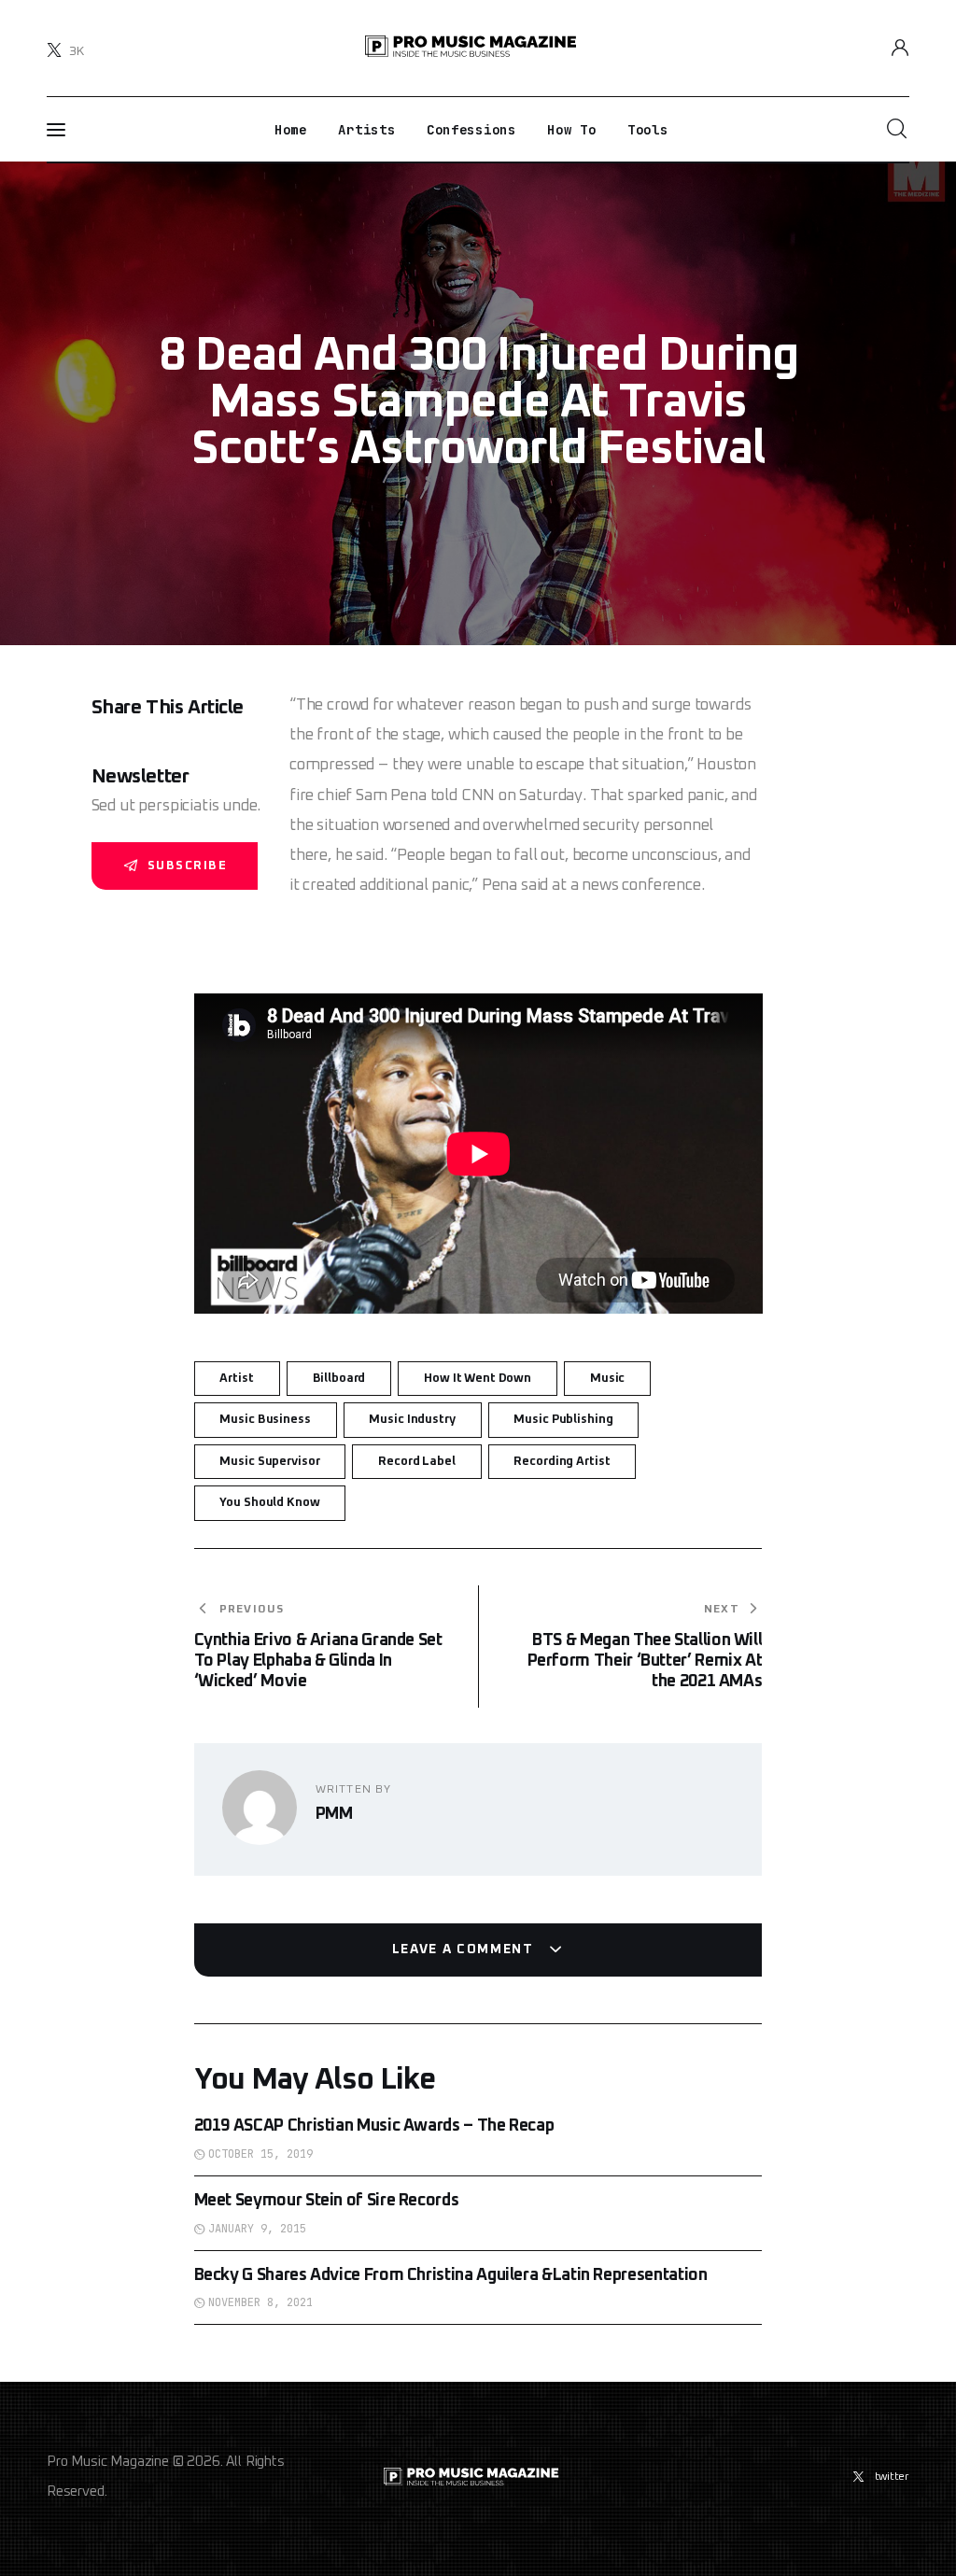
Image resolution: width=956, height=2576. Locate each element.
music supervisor (269, 1462)
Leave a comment (465, 1950)
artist (236, 1379)
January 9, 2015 (257, 2229)
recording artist (562, 1462)
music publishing (563, 1420)
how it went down (478, 1379)
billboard (339, 1379)
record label (416, 1462)
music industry (412, 1420)
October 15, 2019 (260, 2154)
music (607, 1379)
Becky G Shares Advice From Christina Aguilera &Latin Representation (451, 2275)
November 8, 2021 (260, 2302)
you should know (269, 1503)
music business (265, 1420)
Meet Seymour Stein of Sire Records (327, 2201)
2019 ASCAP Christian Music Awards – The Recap (374, 2126)
